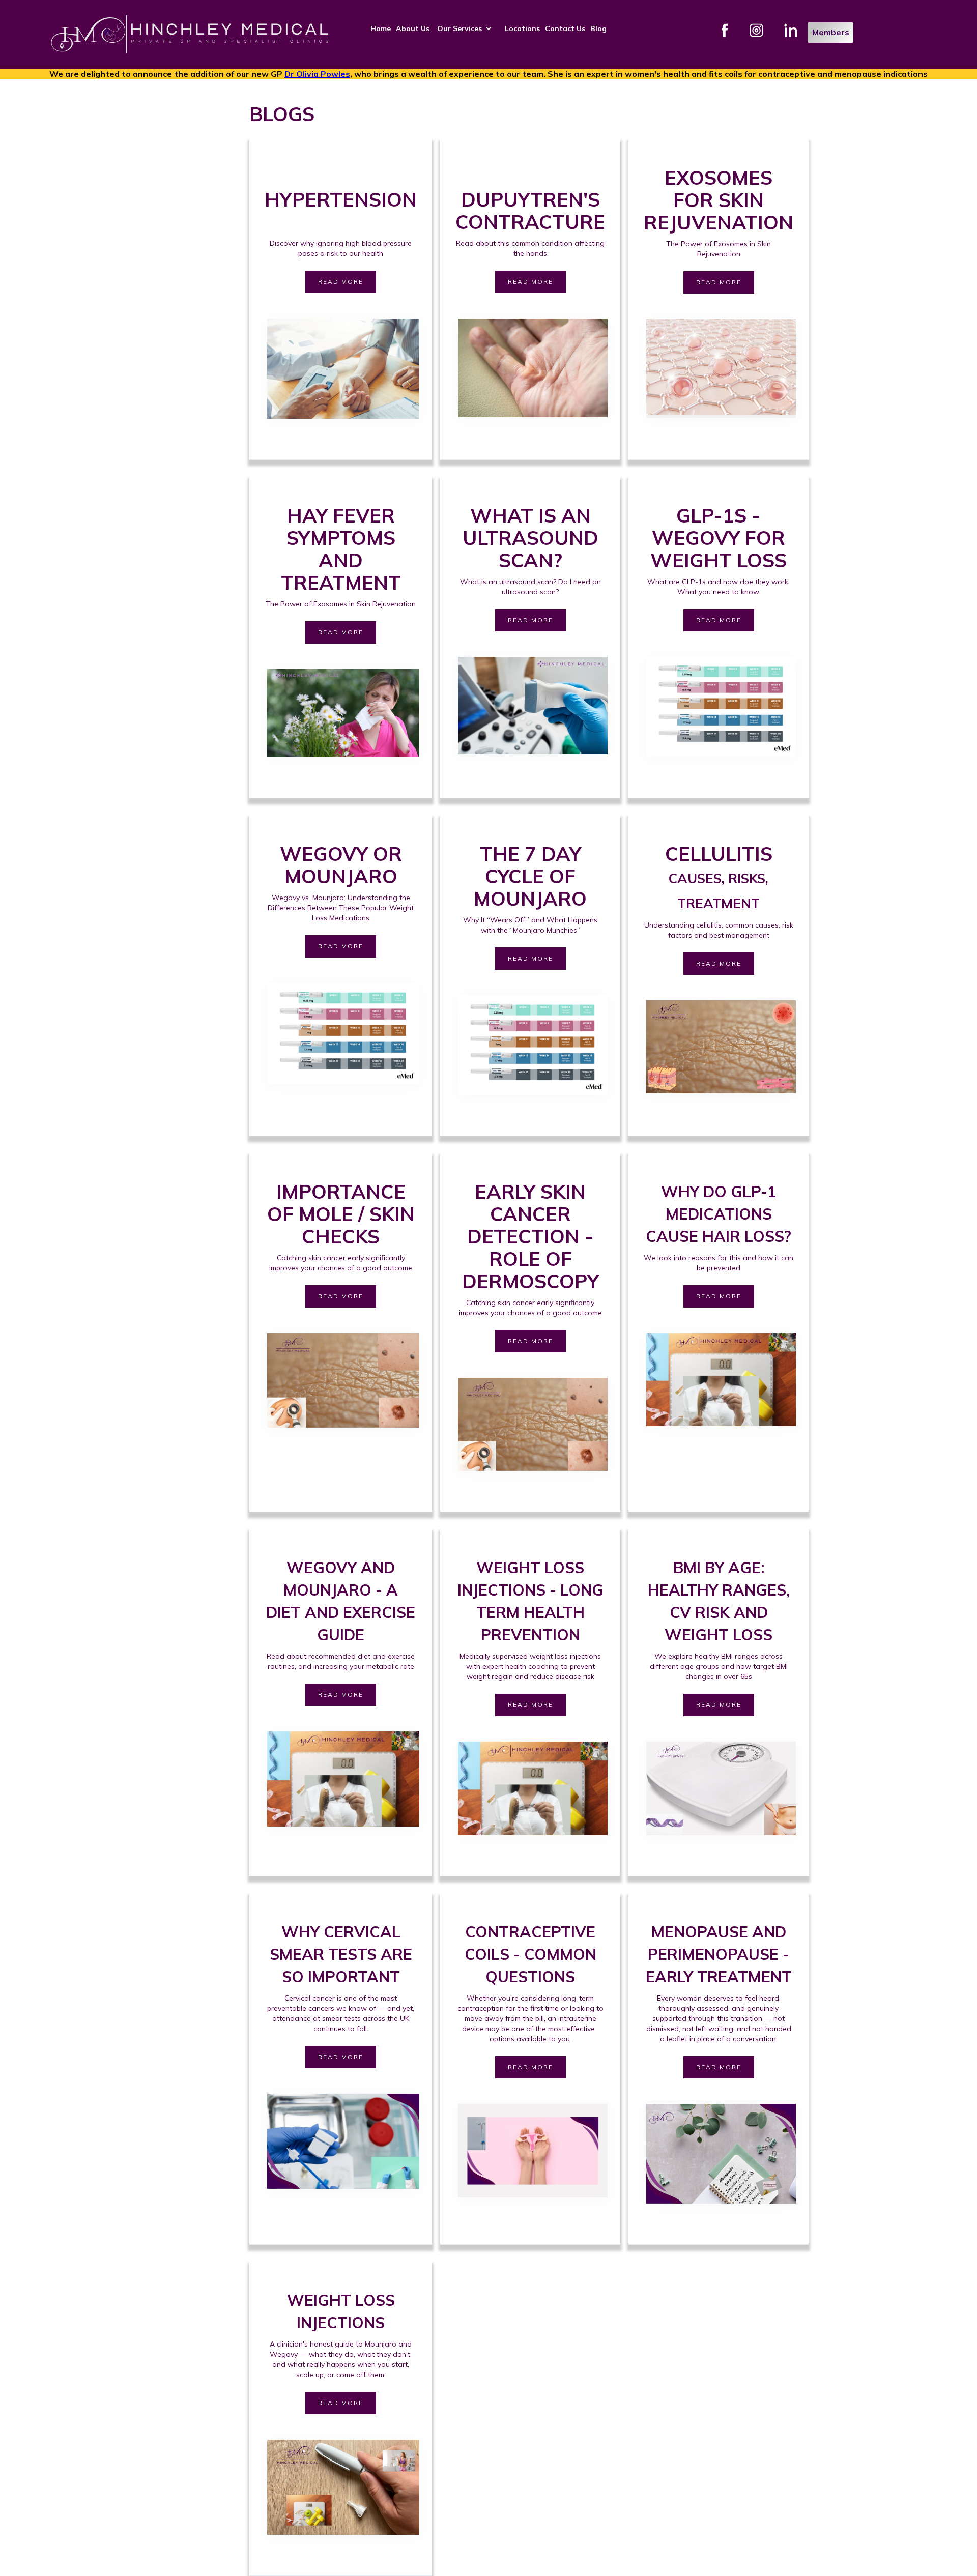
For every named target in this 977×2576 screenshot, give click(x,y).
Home (381, 28)
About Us (413, 28)
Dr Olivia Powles (317, 74)
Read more (341, 282)
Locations (522, 28)
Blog (598, 28)
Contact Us (565, 28)
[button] (467, 28)
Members (831, 32)
